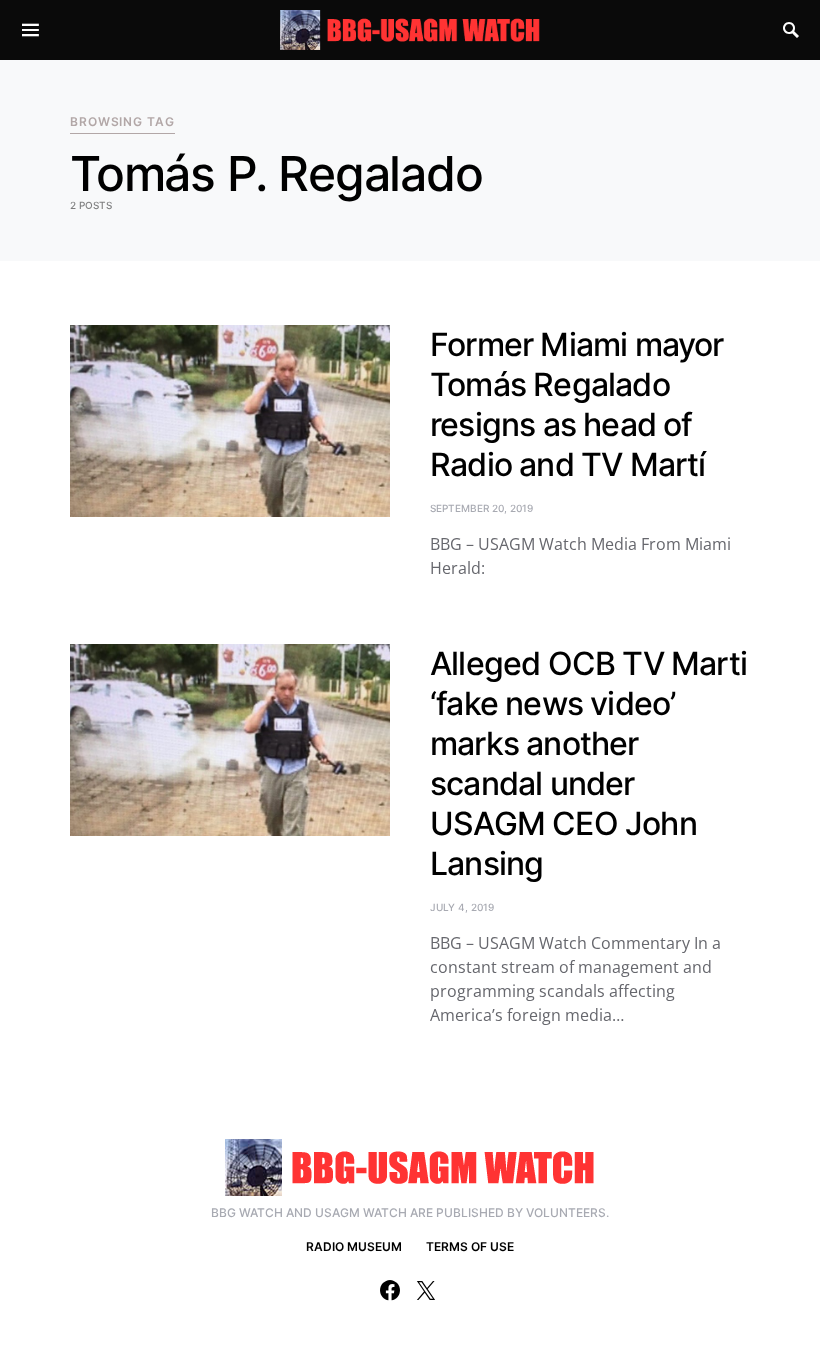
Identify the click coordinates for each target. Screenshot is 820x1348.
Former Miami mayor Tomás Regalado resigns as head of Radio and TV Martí (577, 404)
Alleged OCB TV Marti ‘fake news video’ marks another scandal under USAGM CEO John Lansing (588, 763)
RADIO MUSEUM (354, 1246)
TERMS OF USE (470, 1246)
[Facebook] (390, 1290)
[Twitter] (426, 1290)
